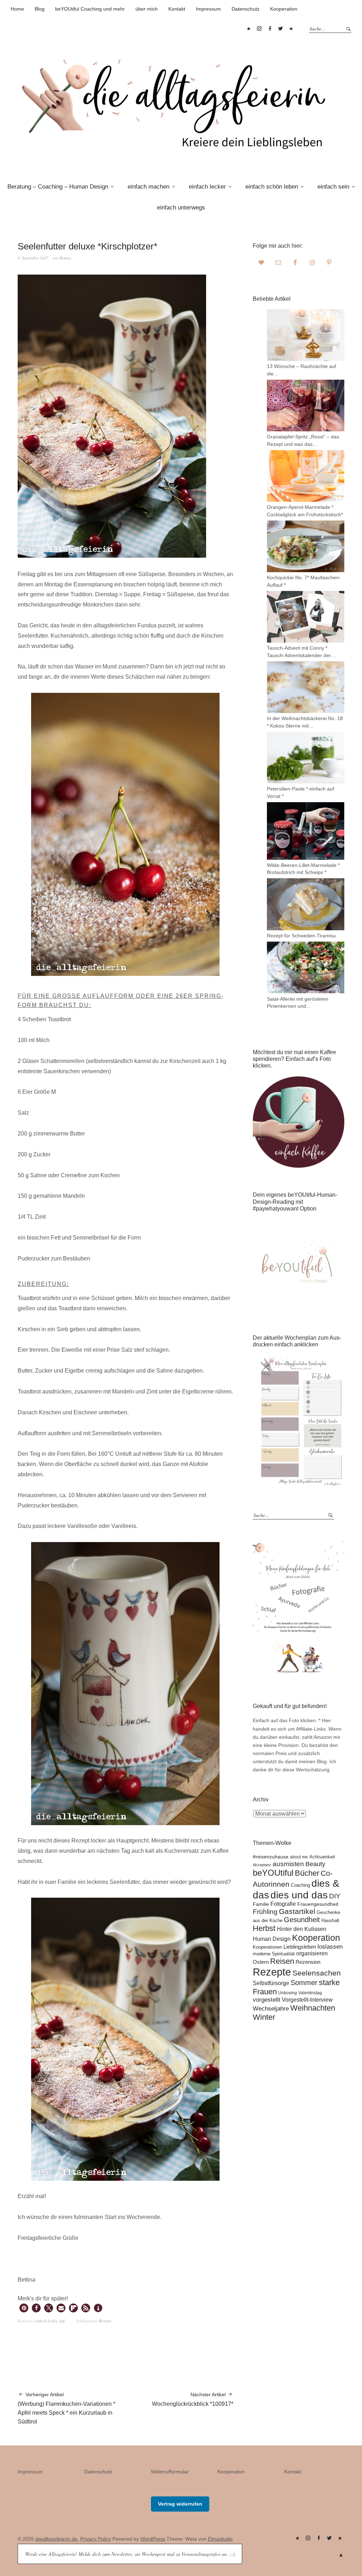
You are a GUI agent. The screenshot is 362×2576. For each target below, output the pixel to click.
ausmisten (288, 1864)
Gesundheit (302, 1920)
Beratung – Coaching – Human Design (58, 187)
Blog (40, 9)
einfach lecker (207, 187)
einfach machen (148, 187)
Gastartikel (297, 1911)
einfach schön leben (272, 187)
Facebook (270, 29)
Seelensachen (317, 1973)
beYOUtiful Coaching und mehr (90, 9)
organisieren (312, 1953)
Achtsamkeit (322, 1857)
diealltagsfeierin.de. (57, 2539)
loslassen (330, 1947)
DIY (335, 1896)
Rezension (308, 1962)
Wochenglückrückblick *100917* (193, 2399)
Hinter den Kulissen (302, 1929)
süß (62, 2321)
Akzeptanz (262, 1865)
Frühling (265, 1912)
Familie (261, 1904)
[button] (24, 2308)
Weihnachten (313, 2008)
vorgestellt (267, 2000)
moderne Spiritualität (274, 1954)
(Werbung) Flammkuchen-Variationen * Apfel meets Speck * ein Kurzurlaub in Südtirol (66, 2408)
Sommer (304, 1983)
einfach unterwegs (181, 208)
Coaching (300, 1885)
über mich (147, 9)
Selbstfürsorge (271, 1983)
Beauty (315, 1864)
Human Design (272, 1939)
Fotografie (283, 1904)
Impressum (208, 9)
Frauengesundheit (318, 1904)
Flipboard (291, 29)
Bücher (307, 1873)
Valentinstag (310, 1993)
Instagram (259, 29)
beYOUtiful (273, 1873)
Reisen (282, 1961)
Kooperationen (267, 1947)
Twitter (280, 29)
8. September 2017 (33, 258)
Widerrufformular (170, 2472)
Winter (264, 2017)
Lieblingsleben (300, 1947)
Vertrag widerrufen (180, 2504)
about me (299, 1857)
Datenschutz (246, 9)
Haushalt (330, 1920)
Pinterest (249, 29)
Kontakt (177, 9)
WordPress (153, 2539)
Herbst (264, 1928)
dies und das (299, 1895)
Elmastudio (220, 2539)
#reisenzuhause (271, 1857)
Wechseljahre (271, 2009)
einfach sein (333, 187)
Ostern (261, 1962)
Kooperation (284, 9)
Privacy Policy (96, 2539)
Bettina (65, 258)
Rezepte (105, 2321)
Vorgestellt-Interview (307, 2000)
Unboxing (288, 1993)
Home (17, 9)
